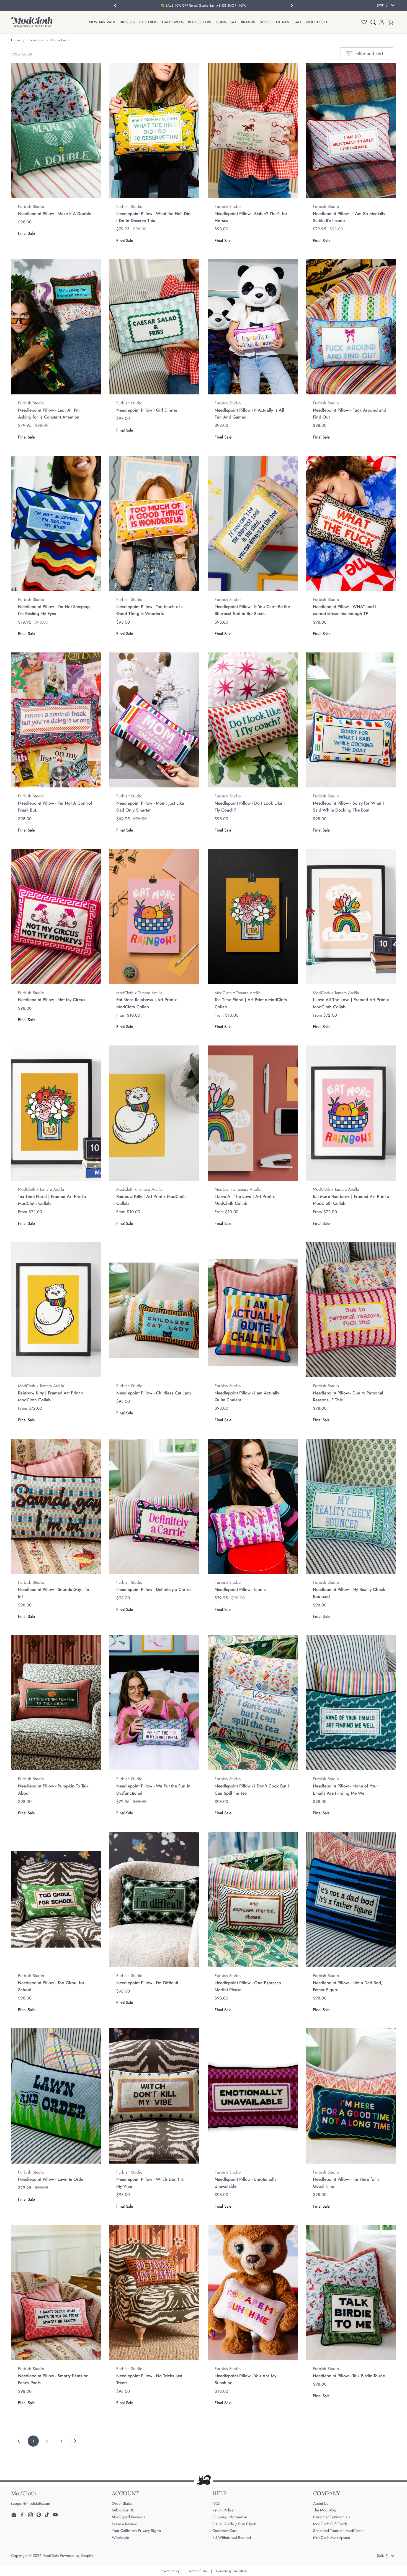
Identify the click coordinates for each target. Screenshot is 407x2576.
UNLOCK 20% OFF (148, 1344)
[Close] (308, 1225)
